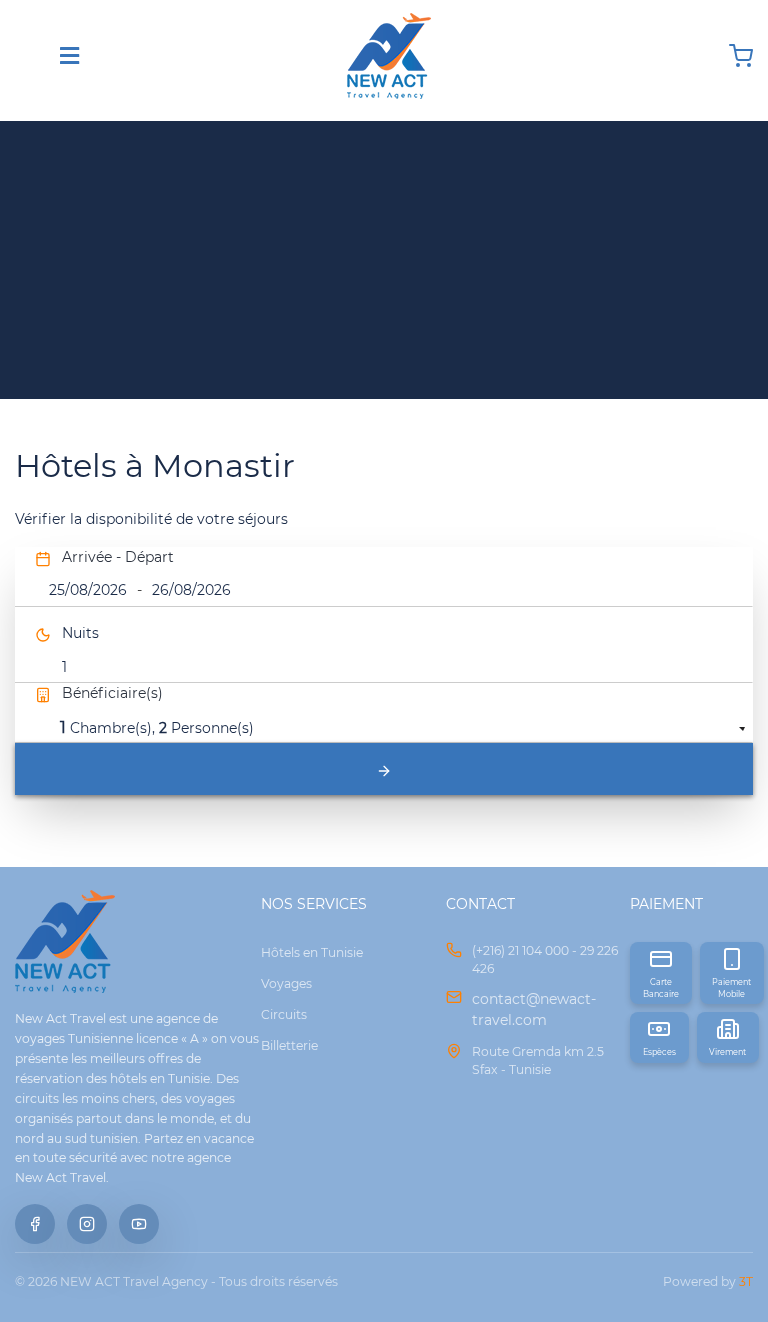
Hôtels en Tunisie (312, 952)
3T (746, 1281)
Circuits (284, 1014)
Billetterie (289, 1045)
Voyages (286, 983)
